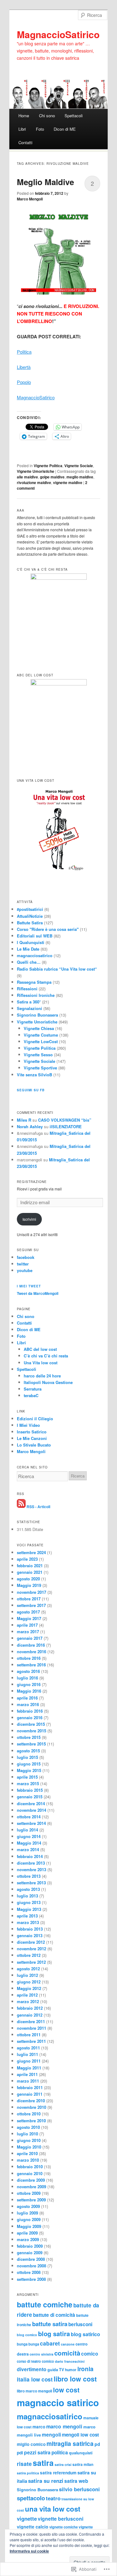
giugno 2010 (29, 2140)
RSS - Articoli (38, 1506)
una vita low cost (53, 2509)
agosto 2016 (28, 1671)
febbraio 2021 (30, 1566)
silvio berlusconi (79, 2489)
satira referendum (58, 2473)
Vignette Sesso (38, 1055)
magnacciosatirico (35, 955)
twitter (23, 1264)
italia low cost (35, 2379)
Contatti (25, 142)
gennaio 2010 (30, 2173)
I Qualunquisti (31, 942)
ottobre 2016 (29, 1658)
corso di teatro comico (35, 2361)
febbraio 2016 (30, 1711)
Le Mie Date (28, 949)
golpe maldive (52, 477)
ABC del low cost (40, 1349)
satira (43, 2463)
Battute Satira (30, 923)
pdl (20, 2453)
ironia (85, 2369)
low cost (66, 2390)
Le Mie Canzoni (32, 1438)
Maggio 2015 (29, 1770)
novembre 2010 (32, 2107)
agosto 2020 (28, 1579)
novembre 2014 (32, 1810)
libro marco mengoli (34, 2391)
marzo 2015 (28, 1783)
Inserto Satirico (32, 1432)
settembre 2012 (31, 1962)
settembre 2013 (31, 1883)
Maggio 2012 (29, 1988)
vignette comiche (63, 2527)
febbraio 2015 (30, 1790)
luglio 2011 (27, 2054)
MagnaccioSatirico (58, 34)
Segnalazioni (29, 1008)
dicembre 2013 (31, 1863)
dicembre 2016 (31, 1645)
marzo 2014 (28, 1849)
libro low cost (75, 2379)
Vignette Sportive (40, 1068)
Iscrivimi (29, 1219)
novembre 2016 (32, 1652)
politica (60, 2452)
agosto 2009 (28, 2206)
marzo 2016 (28, 1704)
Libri (22, 129)
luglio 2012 (27, 1975)
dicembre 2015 (31, 1724)
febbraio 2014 (30, 1856)
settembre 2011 (31, 2041)
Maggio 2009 (29, 2226)
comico (90, 2354)
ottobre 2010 (29, 2114)
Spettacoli (74, 116)
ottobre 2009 (29, 2193)
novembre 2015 (32, 1731)
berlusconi (80, 2324)
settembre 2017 (31, 1605)
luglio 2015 (27, 1757)
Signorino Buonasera (37, 1015)
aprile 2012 (27, 1995)
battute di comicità (54, 2315)
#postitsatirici (30, 909)
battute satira (50, 2324)
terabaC (31, 1395)
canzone (68, 2344)
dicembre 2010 (31, 2101)
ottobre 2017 (29, 1599)
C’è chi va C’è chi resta (46, 1356)
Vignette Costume (41, 1035)
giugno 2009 (29, 2219)
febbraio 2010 (30, 2167)
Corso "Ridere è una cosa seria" (48, 929)
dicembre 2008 (31, 2259)
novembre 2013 (32, 1869)
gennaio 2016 (30, 1717)
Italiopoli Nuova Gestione (48, 1382)
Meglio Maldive (45, 182)
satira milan (83, 2465)
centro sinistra (41, 2354)
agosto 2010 (28, 2127)
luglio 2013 (27, 1896)
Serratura (33, 1389)
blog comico (27, 2335)
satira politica (28, 2473)
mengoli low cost (80, 2435)
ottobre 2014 (29, 1817)
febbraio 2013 (30, 1929)
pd (97, 2444)
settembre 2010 (31, 2121)
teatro (53, 2498)
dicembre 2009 (31, 2180)
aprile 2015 (27, 1777)
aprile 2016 (27, 1698)
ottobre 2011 (29, 2035)
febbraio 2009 (30, 2246)
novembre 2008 (32, 2266)
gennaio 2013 (30, 1935)
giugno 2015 (29, 1764)
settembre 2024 (31, 1552)
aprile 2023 (27, 1559)
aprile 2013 (27, 1916)
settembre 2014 (31, 1823)
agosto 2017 (28, 1612)
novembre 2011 (32, 2028)
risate (24, 2464)
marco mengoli (64, 2426)
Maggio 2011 (29, 2068)
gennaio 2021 (30, 1572)
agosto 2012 (28, 1969)
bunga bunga (28, 2344)
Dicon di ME (65, 129)
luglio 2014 (27, 1830)
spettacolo (31, 2498)
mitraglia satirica (70, 2443)
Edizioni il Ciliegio (35, 1419)
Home (24, 116)
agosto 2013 (28, 1889)
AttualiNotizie (30, 916)
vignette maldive (68, 482)
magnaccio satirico (58, 2402)
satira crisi (63, 2465)
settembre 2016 (31, 1665)
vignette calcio (33, 2527)
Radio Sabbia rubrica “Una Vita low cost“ (57, 969)
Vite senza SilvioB (34, 1075)
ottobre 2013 (29, 1876)
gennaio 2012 (30, 2015)
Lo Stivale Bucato (34, 1445)
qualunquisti (81, 2453)
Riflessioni (27, 989)
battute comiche (45, 2304)
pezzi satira (37, 2452)
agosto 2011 (28, 2048)
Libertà (24, 367)
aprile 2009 (27, 2233)
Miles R (24, 1120)
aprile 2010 (27, 2153)
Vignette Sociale (79, 466)
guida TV (56, 2370)
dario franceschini (70, 2361)
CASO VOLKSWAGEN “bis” (65, 1120)
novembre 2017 (32, 1592)
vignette (27, 2518)
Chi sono (47, 116)
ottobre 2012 (29, 1955)
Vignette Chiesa (39, 1028)
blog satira (54, 2334)
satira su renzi (46, 2481)
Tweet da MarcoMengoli (38, 1293)
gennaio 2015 (30, 1797)
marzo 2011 (28, 2081)
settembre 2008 (31, 2279)
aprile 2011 (27, 2074)
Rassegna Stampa (34, 982)
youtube (25, 1270)
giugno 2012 (29, 1982)
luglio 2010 (27, 2134)
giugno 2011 (29, 2061)
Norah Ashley (30, 1126)
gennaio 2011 (30, 2094)
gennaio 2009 (30, 2253)
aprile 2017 (27, 1625)
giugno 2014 (29, 1836)
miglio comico (31, 2444)
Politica (24, 352)
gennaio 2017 (30, 1638)
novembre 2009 (32, 2187)
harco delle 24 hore (42, 1376)
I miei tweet (29, 1286)
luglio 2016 (27, 1678)
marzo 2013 (28, 1922)
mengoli (51, 2435)
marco (39, 2427)
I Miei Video (28, 1425)
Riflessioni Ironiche (36, 995)
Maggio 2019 (29, 1585)
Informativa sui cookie (29, 2551)
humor (71, 2370)
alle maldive (27, 477)
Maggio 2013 (29, 1909)
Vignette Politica (48, 466)
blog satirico (85, 2334)
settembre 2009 (31, 2200)
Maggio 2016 (29, 1691)
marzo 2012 (28, 2001)
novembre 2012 (32, 1949)
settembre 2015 (31, 1744)
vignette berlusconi (61, 2519)
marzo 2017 (28, 1631)
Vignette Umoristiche (36, 471)
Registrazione (32, 1182)
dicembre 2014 (31, 1803)
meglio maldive (80, 477)
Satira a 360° (29, 1002)
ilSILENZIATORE (66, 1126)
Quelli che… (29, 962)
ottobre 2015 (29, 1737)
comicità (67, 2353)
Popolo (24, 382)
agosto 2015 (28, 1751)
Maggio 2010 (29, 2147)
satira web (76, 2481)
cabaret (50, 2343)
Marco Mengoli (30, 199)
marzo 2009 (28, 2239)
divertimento (32, 2369)
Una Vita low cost (41, 1363)
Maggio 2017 (29, 1618)
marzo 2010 (28, 2160)
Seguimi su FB (31, 1090)
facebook (26, 1257)
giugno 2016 (29, 1684)
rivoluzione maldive (34, 482)
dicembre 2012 (31, 1942)
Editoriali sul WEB (35, 936)
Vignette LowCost (41, 1041)
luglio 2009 (27, 2213)
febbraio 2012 (30, 2008)
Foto (40, 129)
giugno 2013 (29, 1902)
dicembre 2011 (31, 2021)
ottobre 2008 (29, 2272)
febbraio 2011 (30, 2087)
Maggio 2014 (29, 1843)
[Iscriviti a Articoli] (21, 1506)
